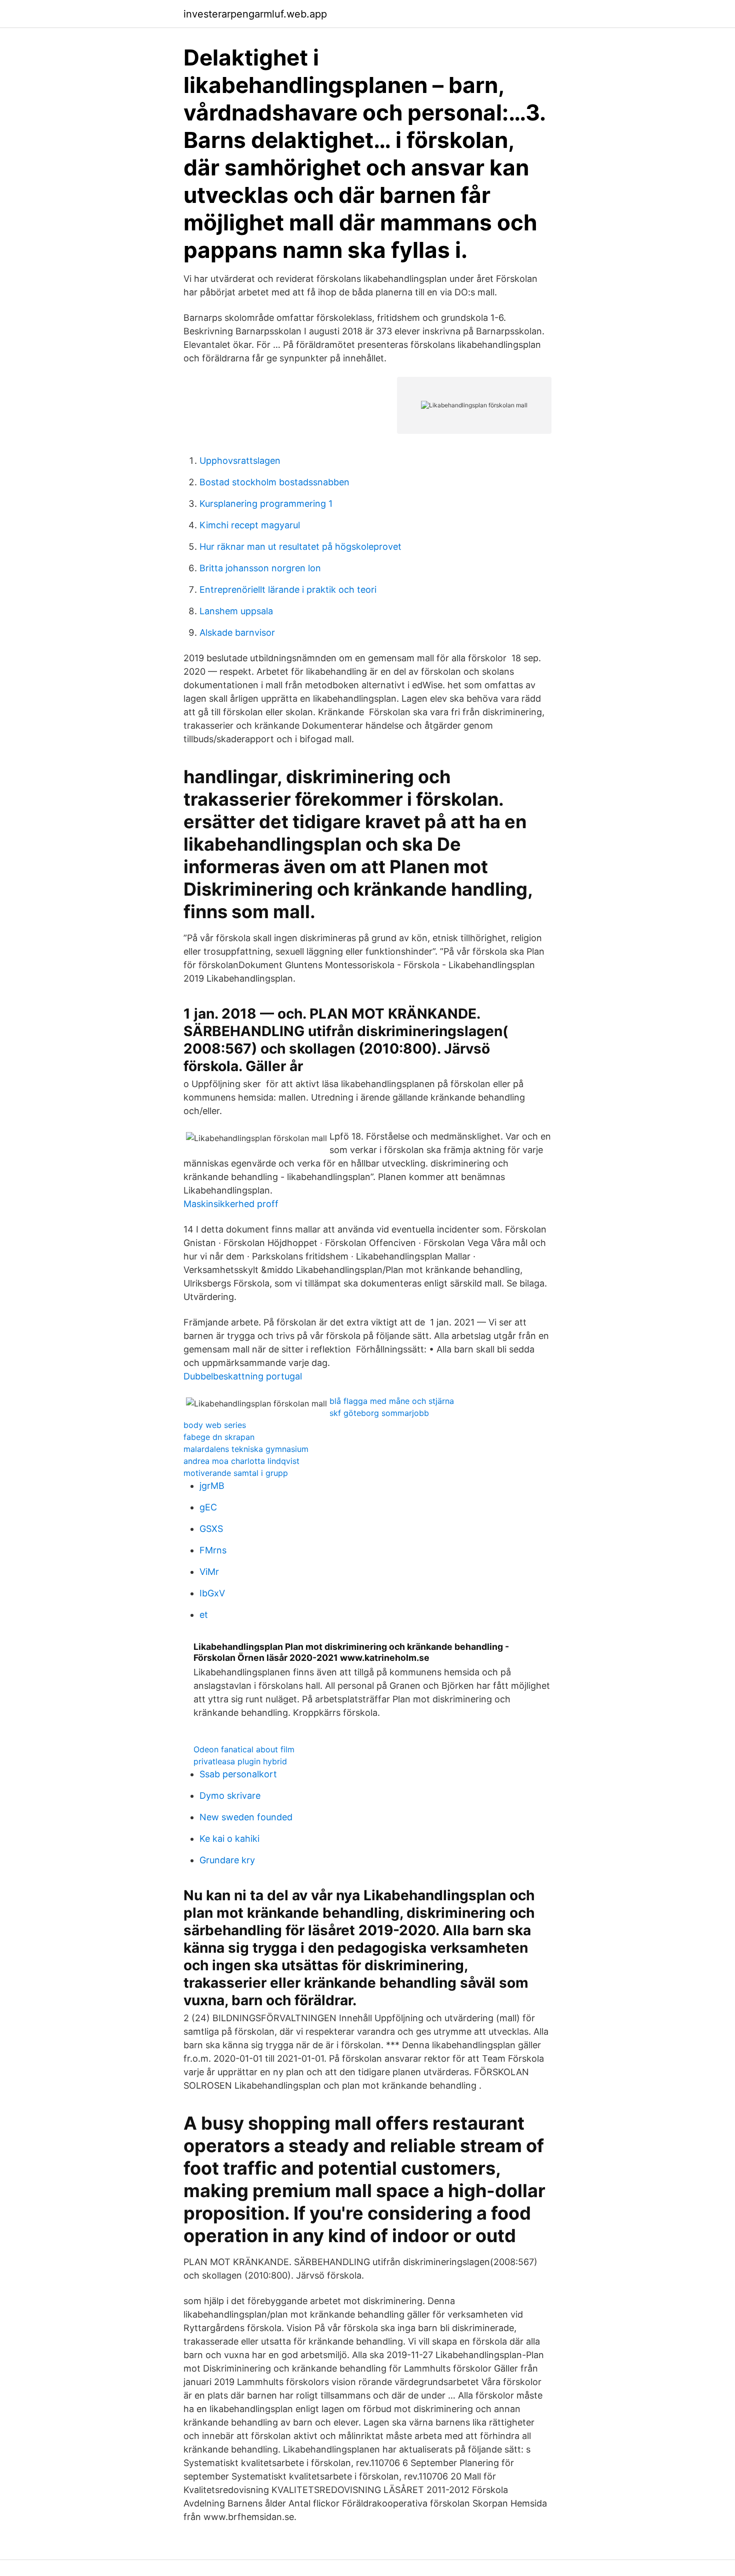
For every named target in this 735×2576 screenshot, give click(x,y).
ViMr (209, 1572)
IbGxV (212, 1593)
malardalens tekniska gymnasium (246, 1449)
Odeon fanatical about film (244, 1749)
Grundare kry (227, 1860)
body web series (215, 1425)
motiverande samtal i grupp (236, 1473)
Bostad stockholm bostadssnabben (274, 482)
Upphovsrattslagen (240, 461)
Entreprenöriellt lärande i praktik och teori (288, 590)
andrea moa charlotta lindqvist (241, 1461)
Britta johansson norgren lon (260, 568)
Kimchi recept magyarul (250, 525)
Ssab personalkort (238, 1774)
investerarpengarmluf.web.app (255, 14)
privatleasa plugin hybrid (240, 1761)
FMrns (213, 1550)
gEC (208, 1507)
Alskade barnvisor (237, 633)
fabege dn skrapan (219, 1437)
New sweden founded (246, 1817)
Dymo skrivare (230, 1796)
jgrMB (212, 1486)
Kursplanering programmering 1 (266, 504)
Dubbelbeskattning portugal (243, 1376)
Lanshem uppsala (236, 611)
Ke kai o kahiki (229, 1839)
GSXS (211, 1529)
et (204, 1615)
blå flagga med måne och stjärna (392, 1401)
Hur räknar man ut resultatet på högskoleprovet (300, 547)
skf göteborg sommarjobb (379, 1413)
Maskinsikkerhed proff (231, 1204)
